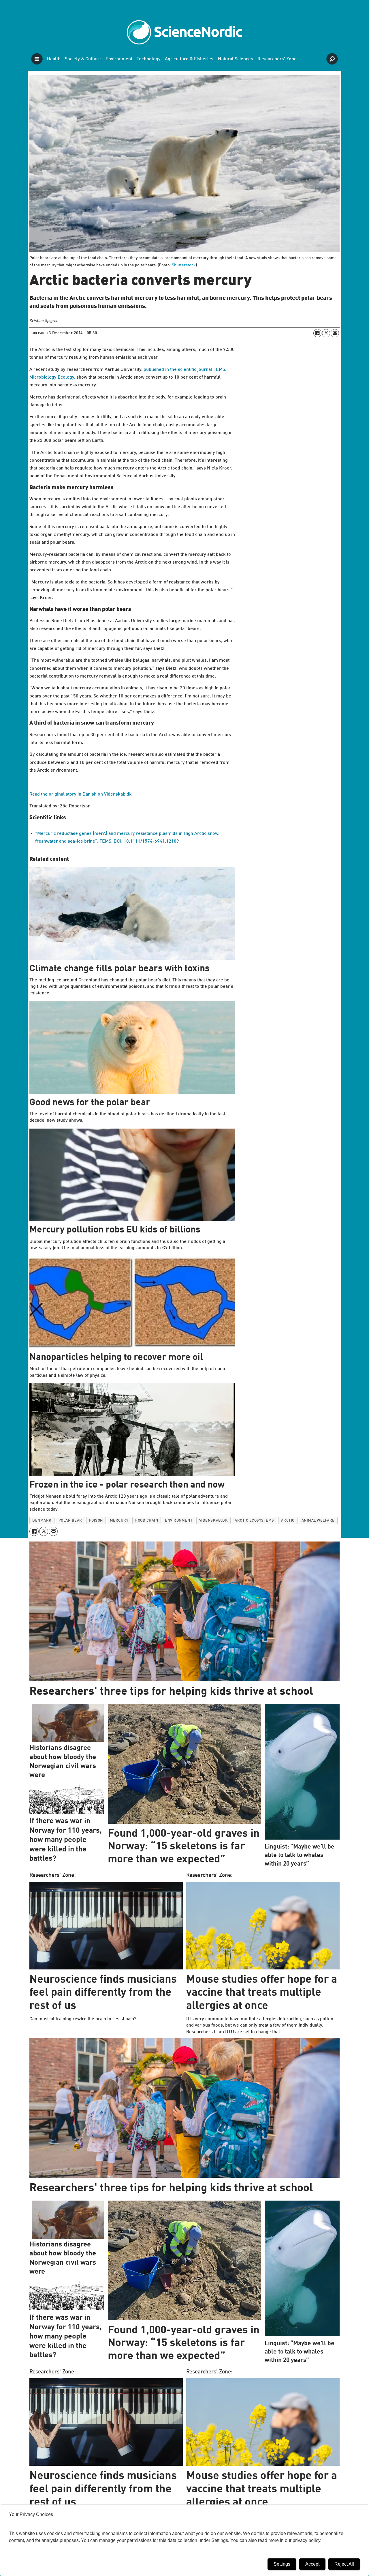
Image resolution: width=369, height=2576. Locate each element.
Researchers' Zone (277, 59)
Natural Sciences (236, 59)
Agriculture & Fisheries (189, 59)
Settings (282, 2564)
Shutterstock (184, 265)
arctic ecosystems (254, 1521)
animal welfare (318, 1521)
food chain (147, 1521)
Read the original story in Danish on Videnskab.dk (81, 794)
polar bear (70, 1521)
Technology (149, 59)
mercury (119, 1521)
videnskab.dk (213, 1521)
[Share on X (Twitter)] (326, 333)
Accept (312, 2564)
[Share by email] (335, 333)
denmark (42, 1521)
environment (179, 1521)
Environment (119, 59)
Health (54, 59)
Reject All (344, 2564)
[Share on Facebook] (317, 333)
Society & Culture (83, 59)
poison (96, 1521)
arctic (288, 1521)
